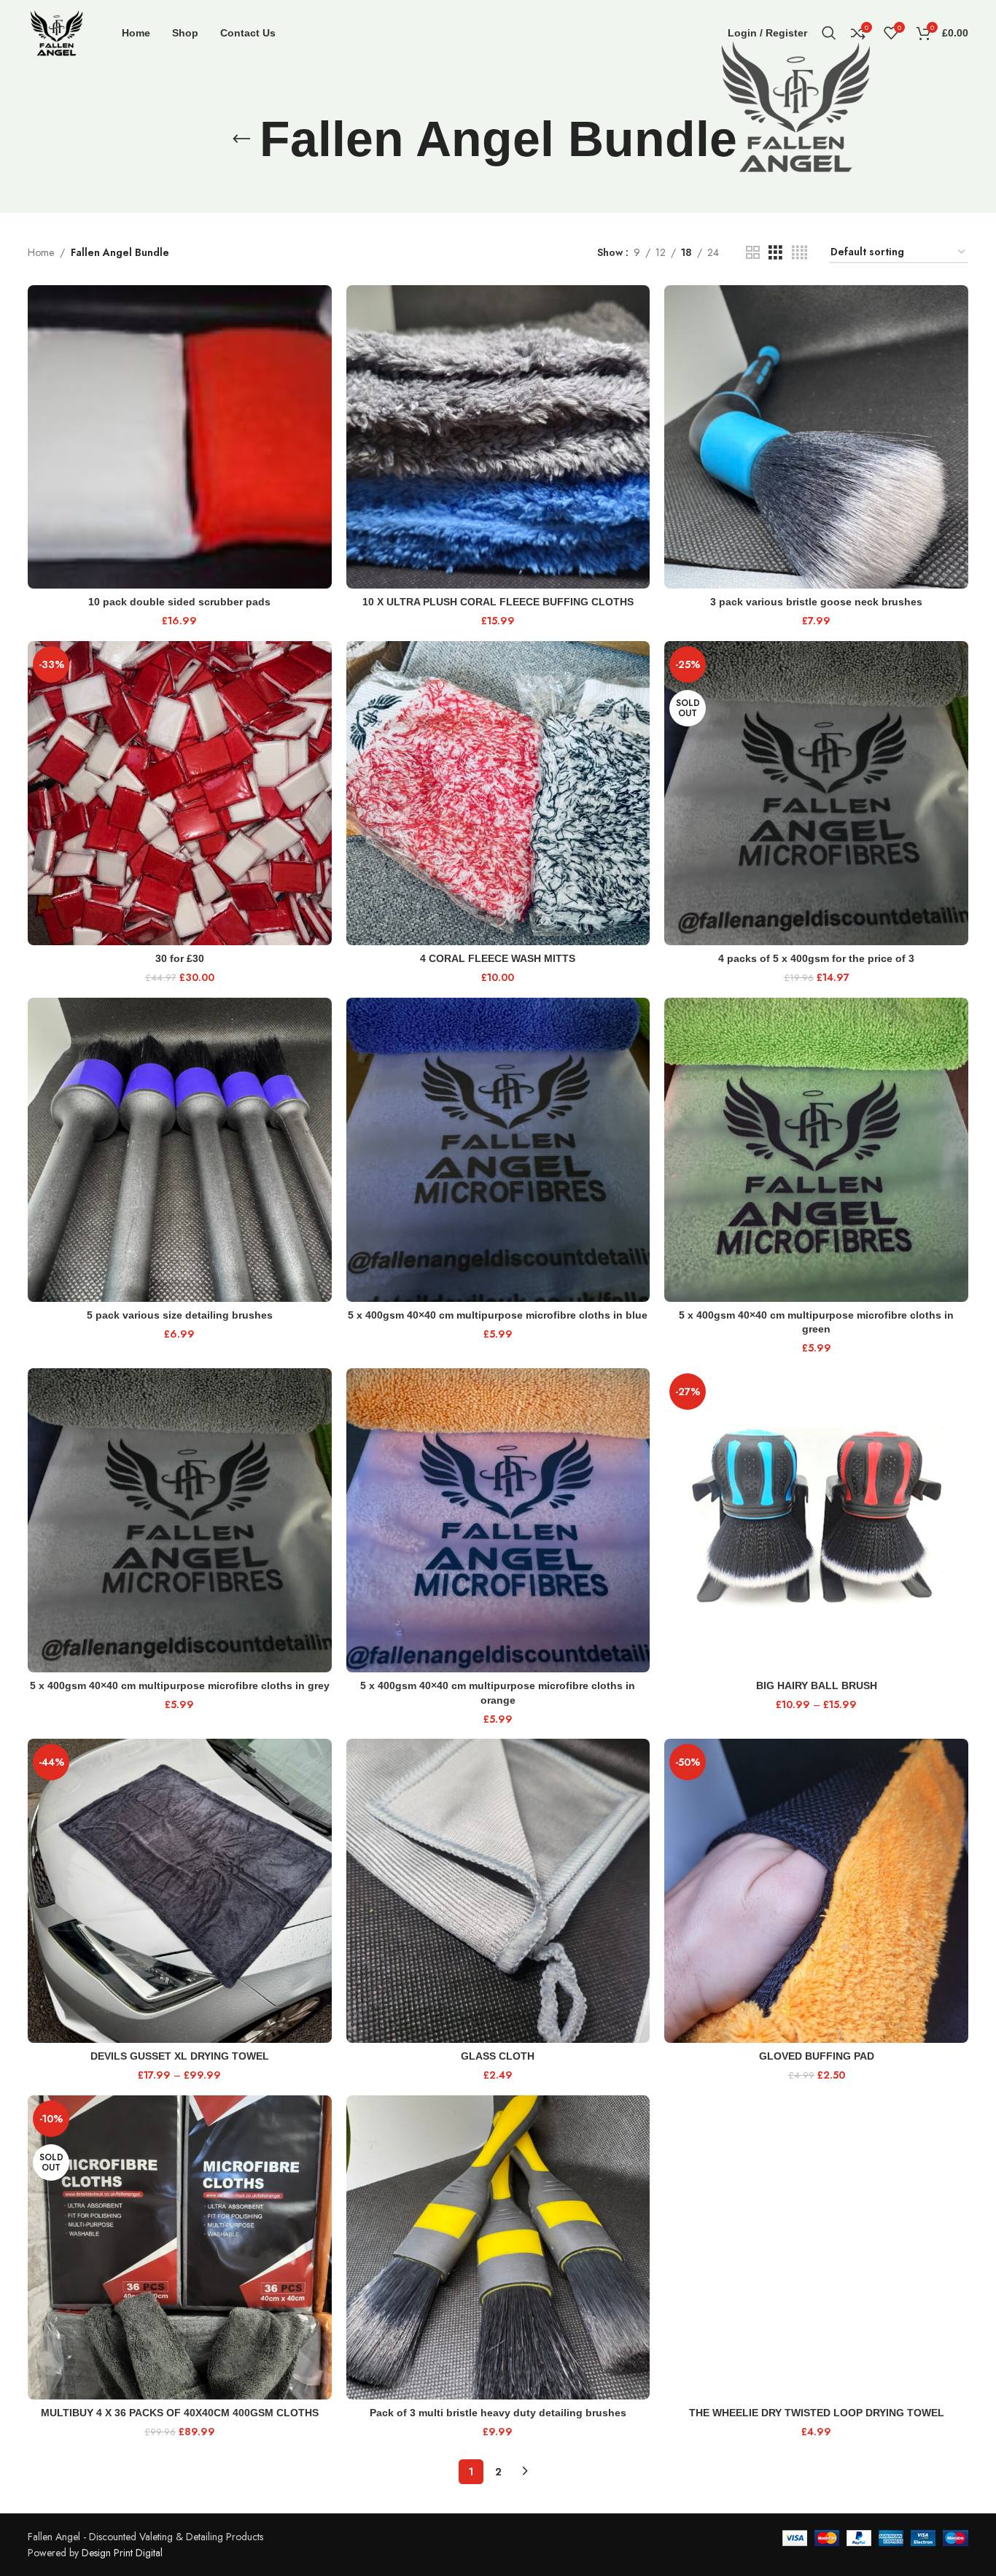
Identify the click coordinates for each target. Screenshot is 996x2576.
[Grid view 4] (799, 253)
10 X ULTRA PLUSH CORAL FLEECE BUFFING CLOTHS (498, 602)
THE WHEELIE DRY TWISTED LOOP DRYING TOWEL (817, 2413)
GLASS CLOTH (498, 2056)
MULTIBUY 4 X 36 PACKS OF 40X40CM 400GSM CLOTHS (180, 2413)
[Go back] (241, 139)
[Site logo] (57, 31)
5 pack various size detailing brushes (180, 1315)
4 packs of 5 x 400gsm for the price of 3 (816, 958)
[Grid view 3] (775, 253)
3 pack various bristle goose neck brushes (816, 602)
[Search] (829, 33)
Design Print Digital (122, 2553)
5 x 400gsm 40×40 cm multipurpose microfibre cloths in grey (180, 1685)
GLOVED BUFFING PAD (817, 2056)
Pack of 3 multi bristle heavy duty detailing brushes (498, 2413)
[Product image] (180, 437)
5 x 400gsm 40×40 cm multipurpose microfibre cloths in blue (498, 1315)
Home (41, 252)
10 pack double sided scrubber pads (179, 602)
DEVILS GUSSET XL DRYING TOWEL (180, 2056)
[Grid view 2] (753, 253)
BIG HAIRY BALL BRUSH (817, 1685)
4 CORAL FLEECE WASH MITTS (498, 958)
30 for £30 (180, 958)
